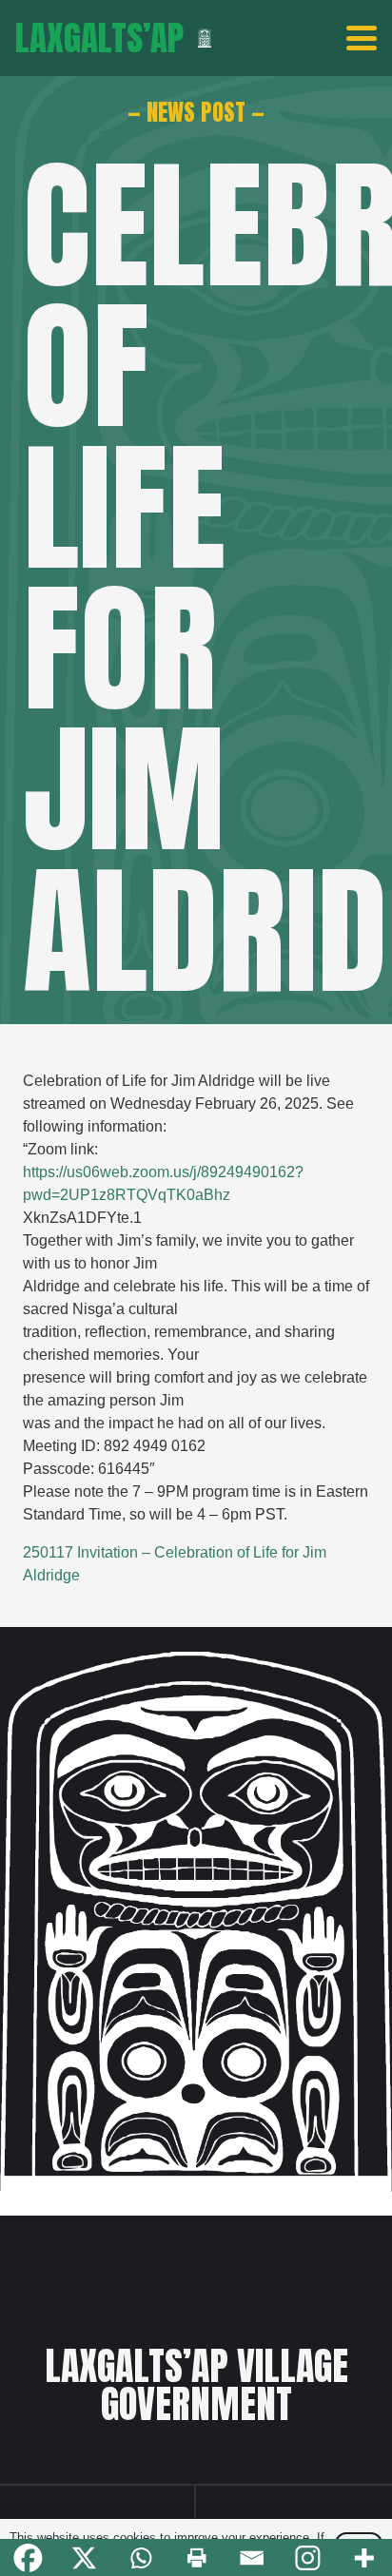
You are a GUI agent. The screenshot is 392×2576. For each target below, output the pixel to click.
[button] (362, 38)
